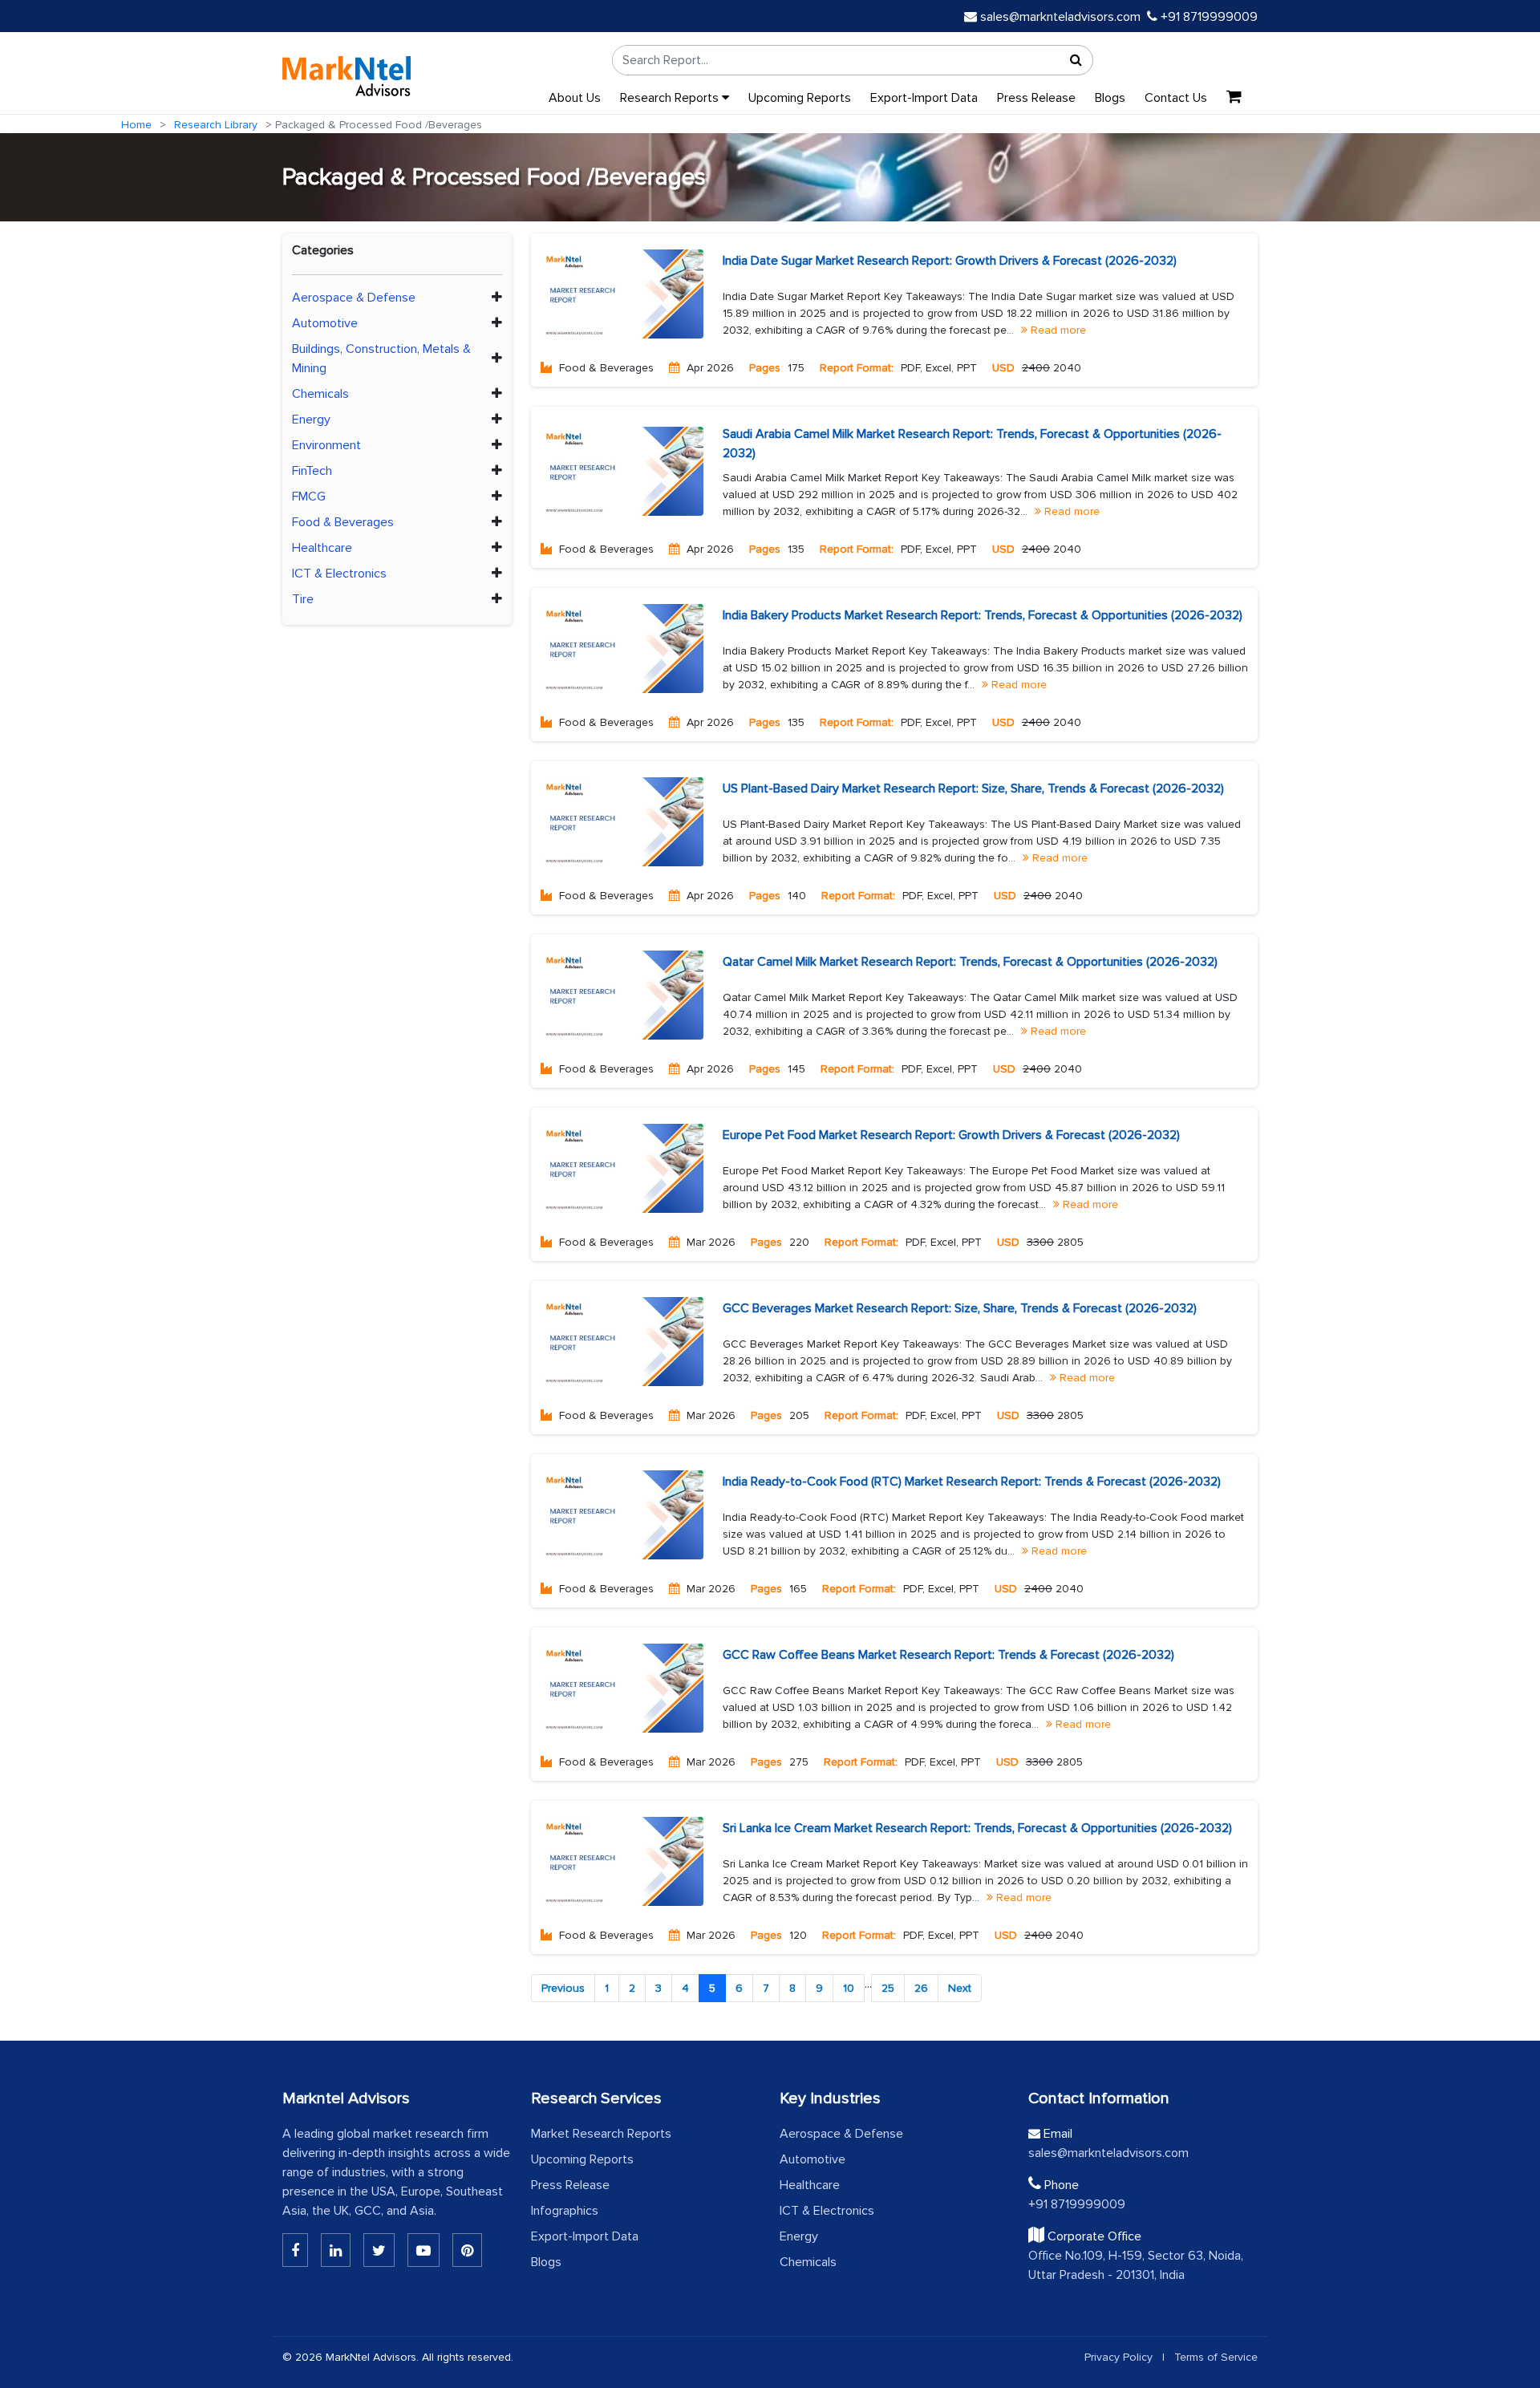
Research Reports (671, 98)
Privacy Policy (1119, 2357)
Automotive (325, 323)
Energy (311, 420)
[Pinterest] (467, 2250)
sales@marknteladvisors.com (1060, 17)
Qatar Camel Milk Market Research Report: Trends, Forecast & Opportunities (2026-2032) (970, 962)
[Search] (1076, 60)
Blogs (1110, 98)
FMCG (309, 497)
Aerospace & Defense (354, 298)
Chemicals (320, 394)
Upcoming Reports (800, 98)
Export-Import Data (924, 98)
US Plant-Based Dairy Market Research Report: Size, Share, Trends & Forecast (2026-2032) (973, 789)
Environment (326, 445)
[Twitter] (379, 2250)
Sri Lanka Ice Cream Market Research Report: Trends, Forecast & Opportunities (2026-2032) (977, 1828)
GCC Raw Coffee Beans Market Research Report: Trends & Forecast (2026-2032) (948, 1655)
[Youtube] (423, 2250)
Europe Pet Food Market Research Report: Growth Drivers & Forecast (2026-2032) (951, 1135)
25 (888, 1988)
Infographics (565, 2211)
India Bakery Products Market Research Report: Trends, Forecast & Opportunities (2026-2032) (983, 615)
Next (960, 1988)
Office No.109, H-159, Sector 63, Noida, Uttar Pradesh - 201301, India (1136, 2265)
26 (921, 1988)
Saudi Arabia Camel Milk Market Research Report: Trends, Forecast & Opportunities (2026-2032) (972, 444)
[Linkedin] (295, 2250)
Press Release (1036, 98)
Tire (303, 599)
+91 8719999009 (1208, 17)
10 (849, 1988)
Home (136, 125)
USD (1003, 368)
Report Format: (857, 368)
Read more (1057, 330)
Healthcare (322, 548)
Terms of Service (1216, 2357)
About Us (575, 98)
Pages (765, 368)
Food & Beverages (343, 522)
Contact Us (1176, 98)
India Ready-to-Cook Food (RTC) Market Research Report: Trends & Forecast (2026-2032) (972, 1482)
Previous (563, 1988)
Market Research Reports (601, 2134)
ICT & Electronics (339, 574)
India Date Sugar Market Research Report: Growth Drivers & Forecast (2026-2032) (950, 261)
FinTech (312, 471)
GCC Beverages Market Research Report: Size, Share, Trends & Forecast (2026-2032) (960, 1308)
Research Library (216, 125)
